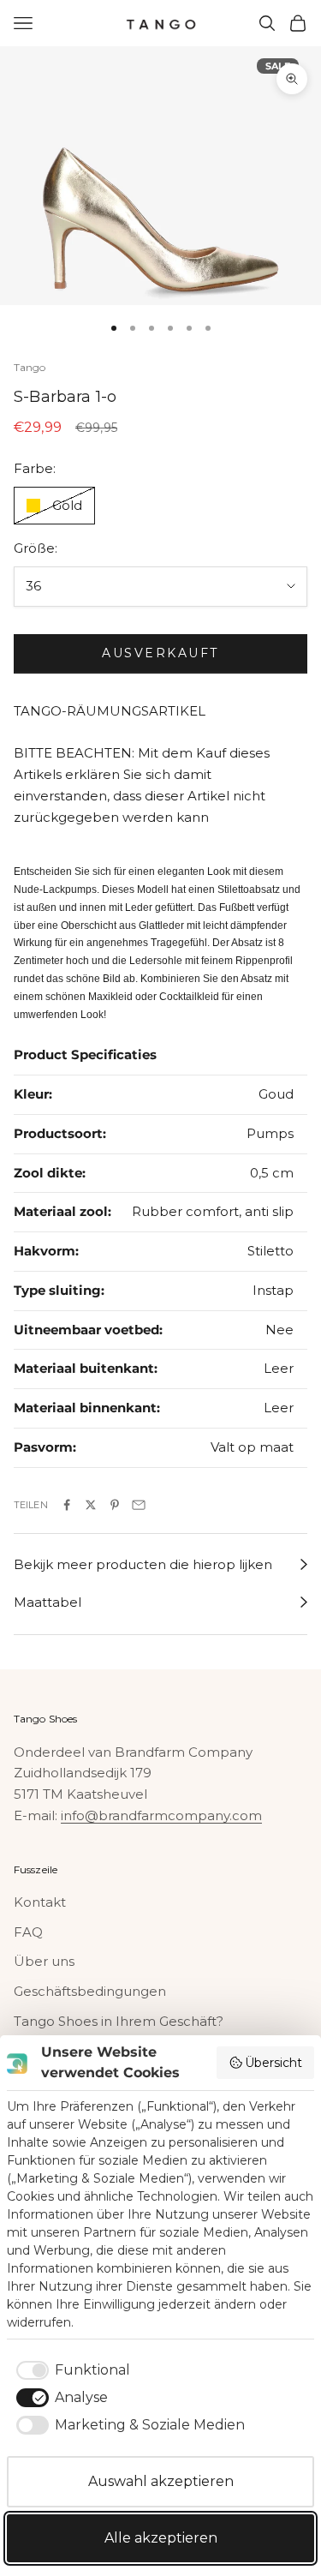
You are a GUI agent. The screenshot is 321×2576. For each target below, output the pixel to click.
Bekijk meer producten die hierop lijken (143, 1564)
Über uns (44, 1961)
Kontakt (40, 1902)
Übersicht (273, 2063)
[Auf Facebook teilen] (67, 1505)
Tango (30, 367)
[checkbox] (70, 2370)
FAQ (28, 1932)
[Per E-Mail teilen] (139, 1505)
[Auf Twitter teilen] (91, 1505)
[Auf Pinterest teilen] (115, 1505)
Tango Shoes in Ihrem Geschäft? (119, 2021)
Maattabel (48, 1602)
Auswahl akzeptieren (161, 2481)
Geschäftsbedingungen (90, 1991)
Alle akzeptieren (161, 2538)
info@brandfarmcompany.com (161, 1815)
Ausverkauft (160, 653)
